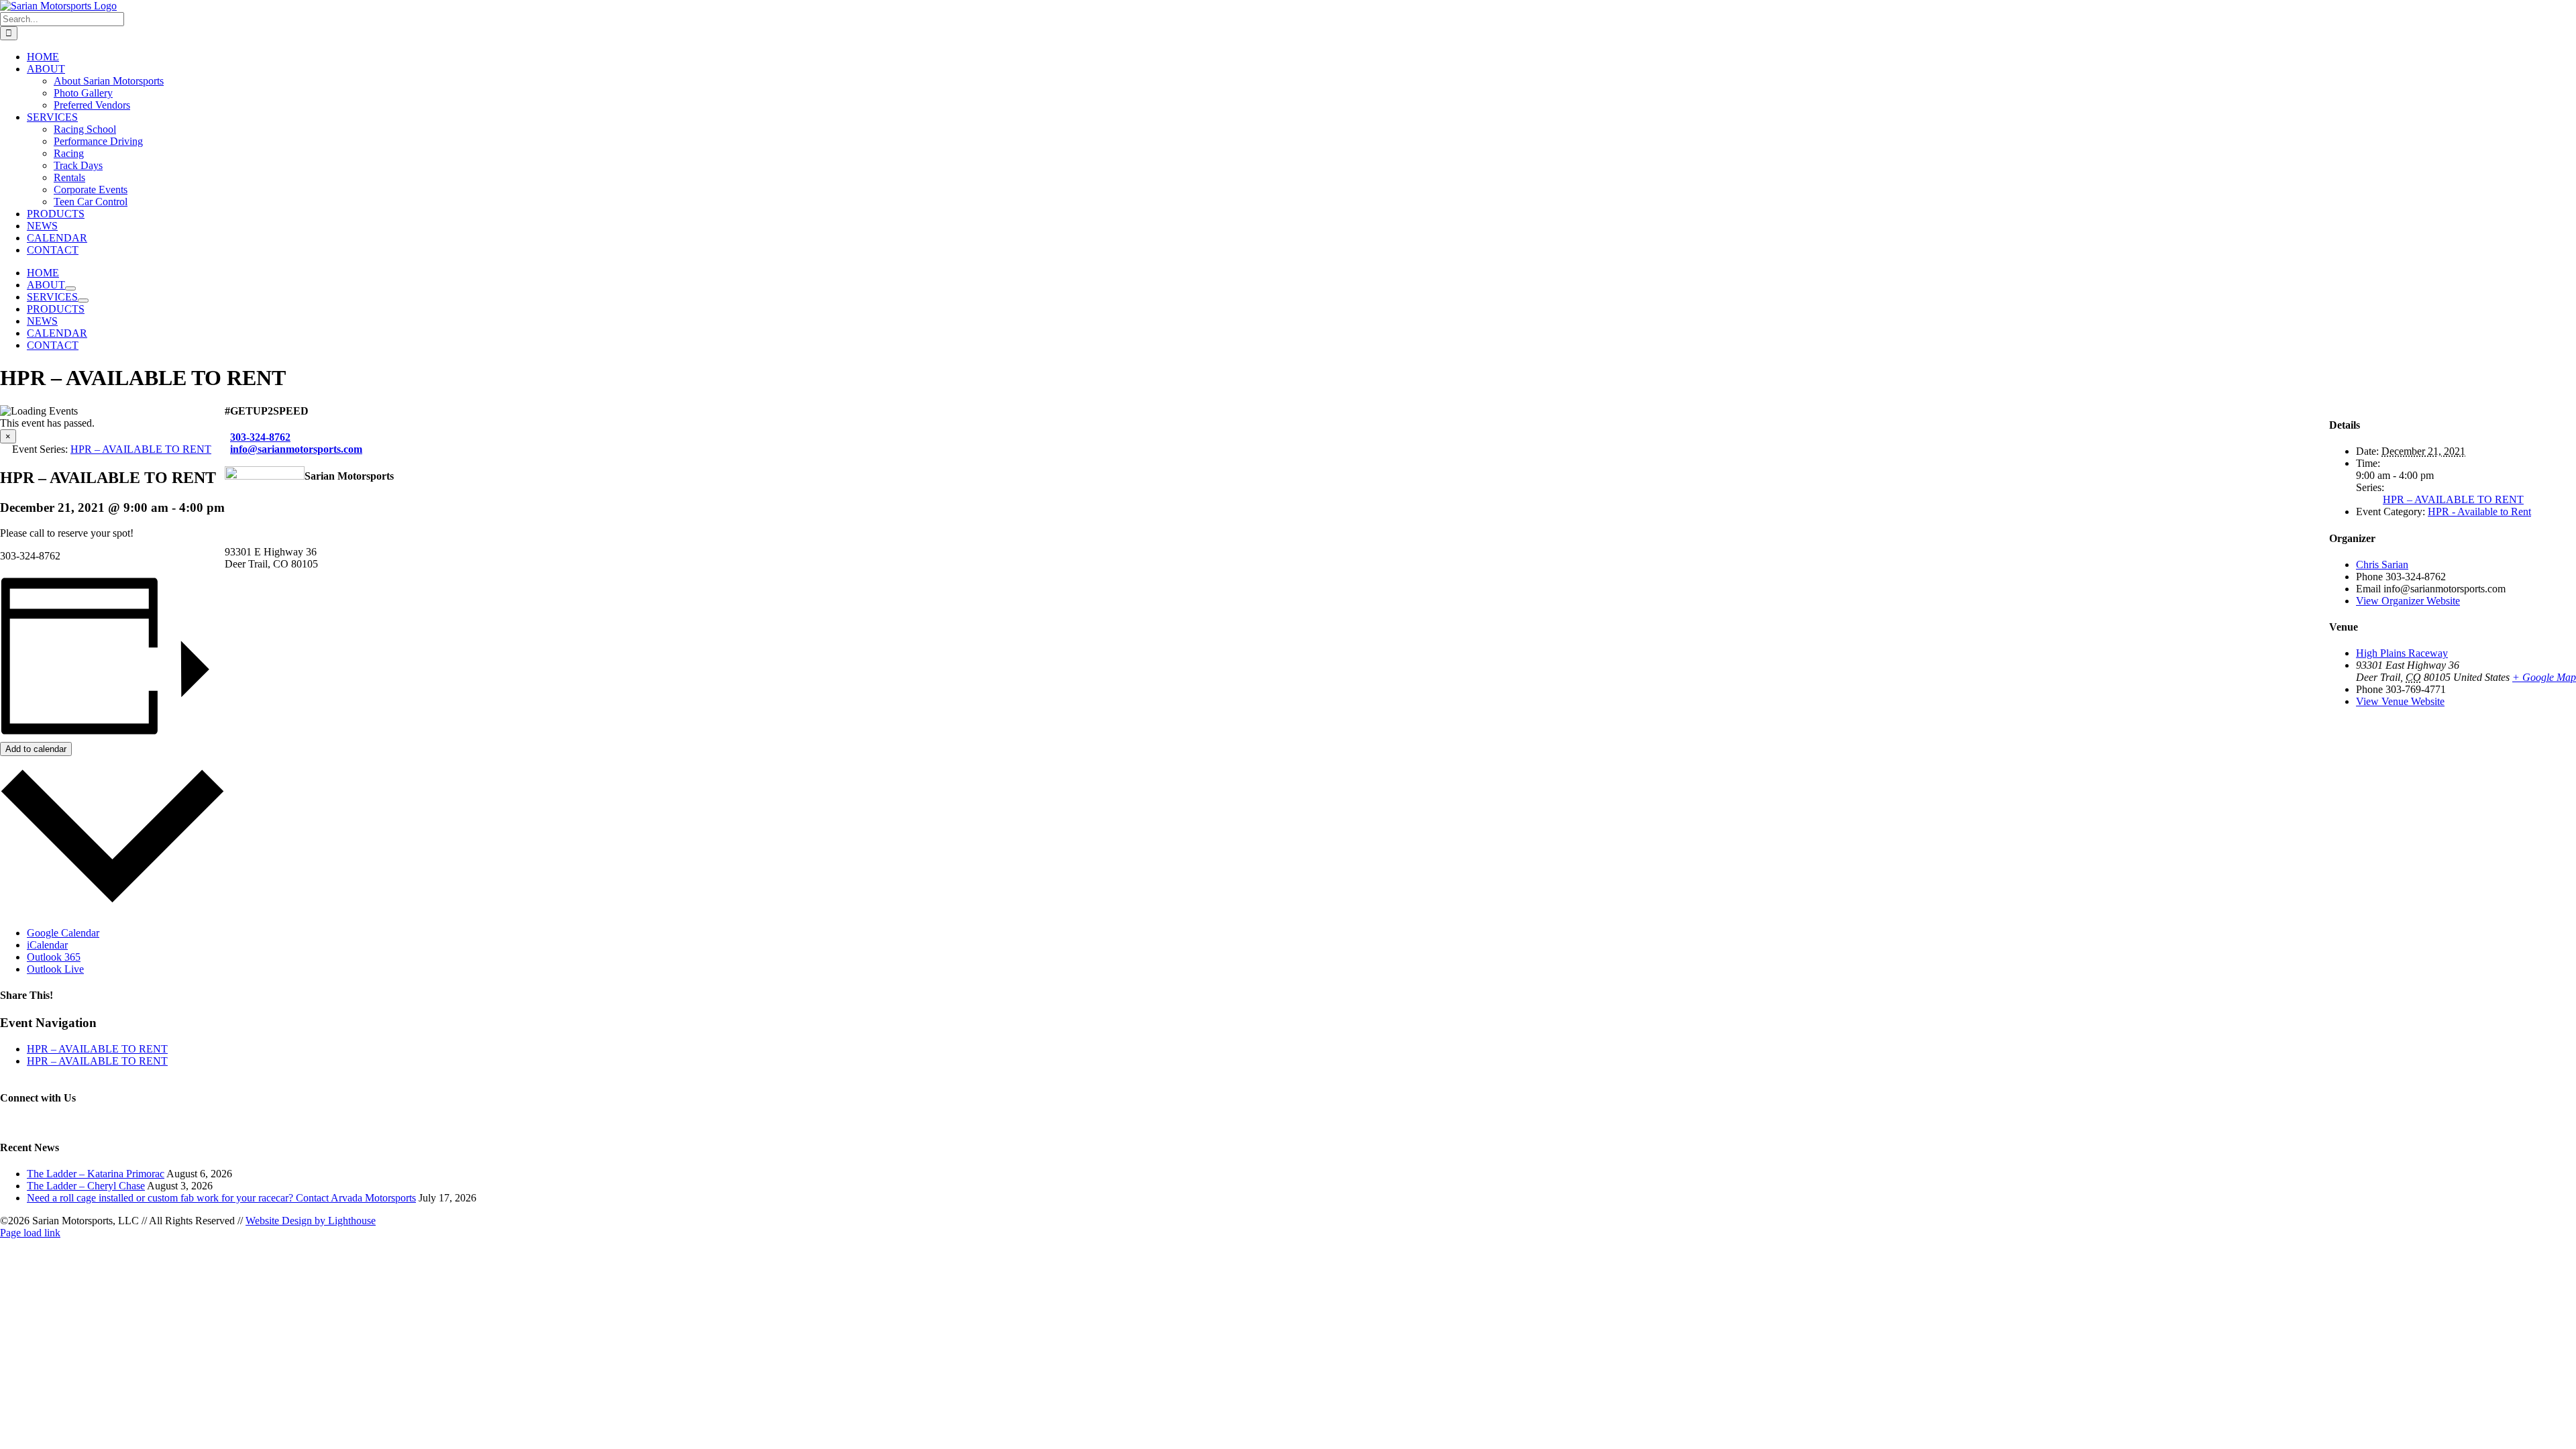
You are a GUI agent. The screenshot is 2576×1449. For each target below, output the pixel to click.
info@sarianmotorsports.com (296, 449)
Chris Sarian (2382, 565)
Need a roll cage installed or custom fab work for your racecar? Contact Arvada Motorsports (221, 1198)
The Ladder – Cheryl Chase (86, 1186)
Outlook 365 (54, 957)
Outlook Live (55, 969)
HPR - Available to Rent (2479, 512)
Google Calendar (63, 933)
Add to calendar (36, 749)
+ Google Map (2544, 677)
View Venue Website (2400, 701)
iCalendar (47, 945)
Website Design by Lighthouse (311, 1221)
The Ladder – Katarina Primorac (96, 1174)
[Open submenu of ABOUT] (70, 288)
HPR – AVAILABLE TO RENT (97, 1049)
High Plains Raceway (2402, 653)
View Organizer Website (2408, 601)
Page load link (30, 1233)
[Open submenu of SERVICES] (83, 301)
